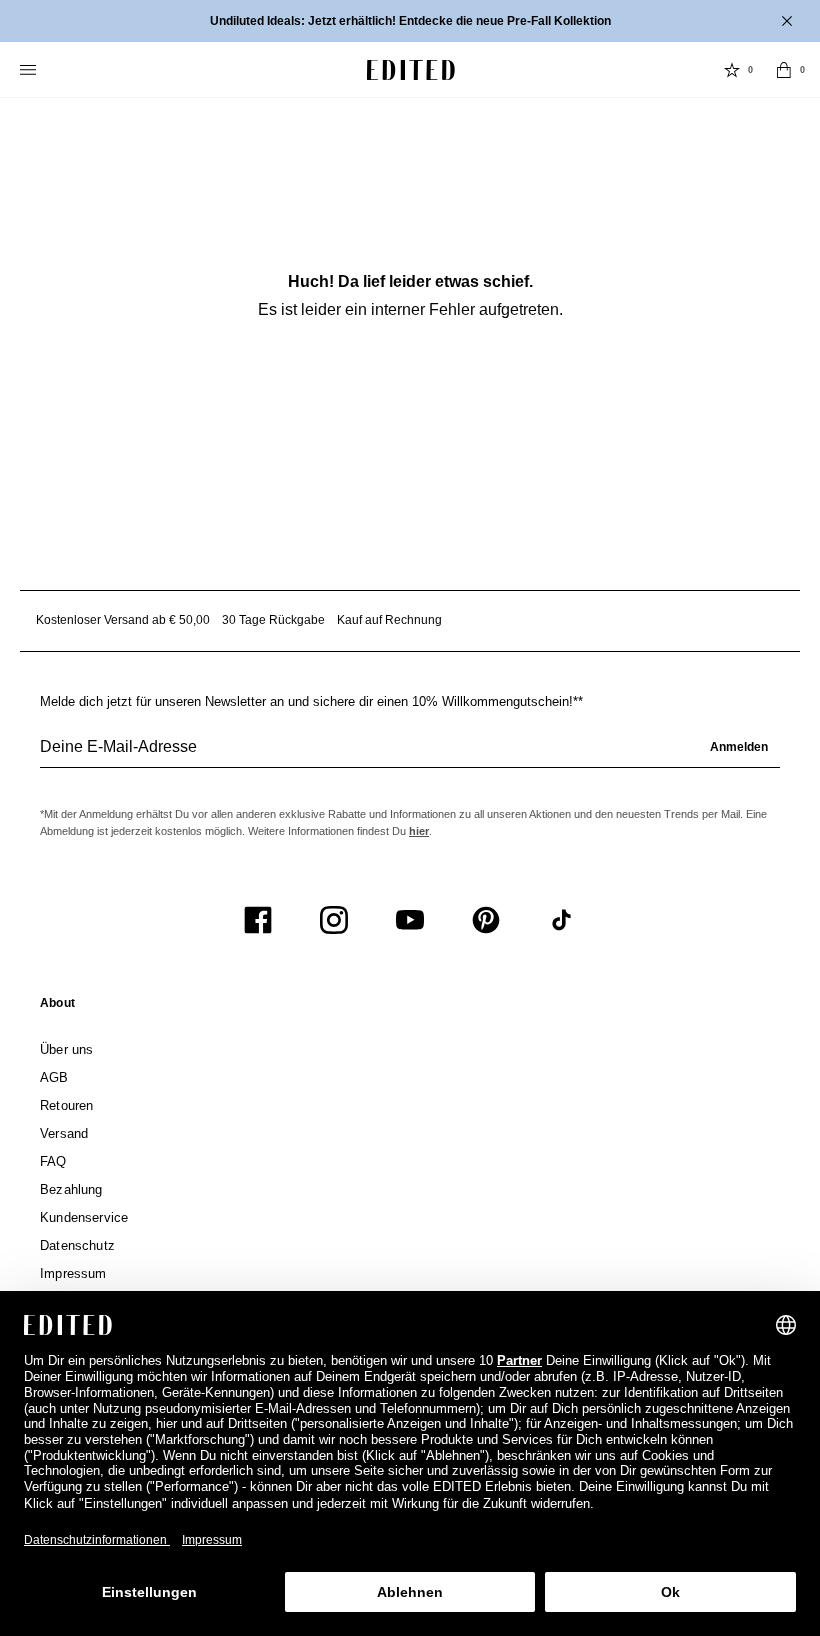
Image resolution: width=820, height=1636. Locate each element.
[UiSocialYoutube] (410, 920)
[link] (57, 1007)
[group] (410, 755)
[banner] (410, 21)
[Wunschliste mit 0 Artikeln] (732, 70)
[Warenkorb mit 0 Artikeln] (784, 70)
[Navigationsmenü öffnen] (30, 70)
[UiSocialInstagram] (334, 920)
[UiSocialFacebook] (258, 920)
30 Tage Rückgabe (273, 620)
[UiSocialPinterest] (486, 920)
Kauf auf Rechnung (389, 620)
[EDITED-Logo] (411, 70)
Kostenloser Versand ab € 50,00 (123, 620)
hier (419, 831)
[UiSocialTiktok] (562, 920)
